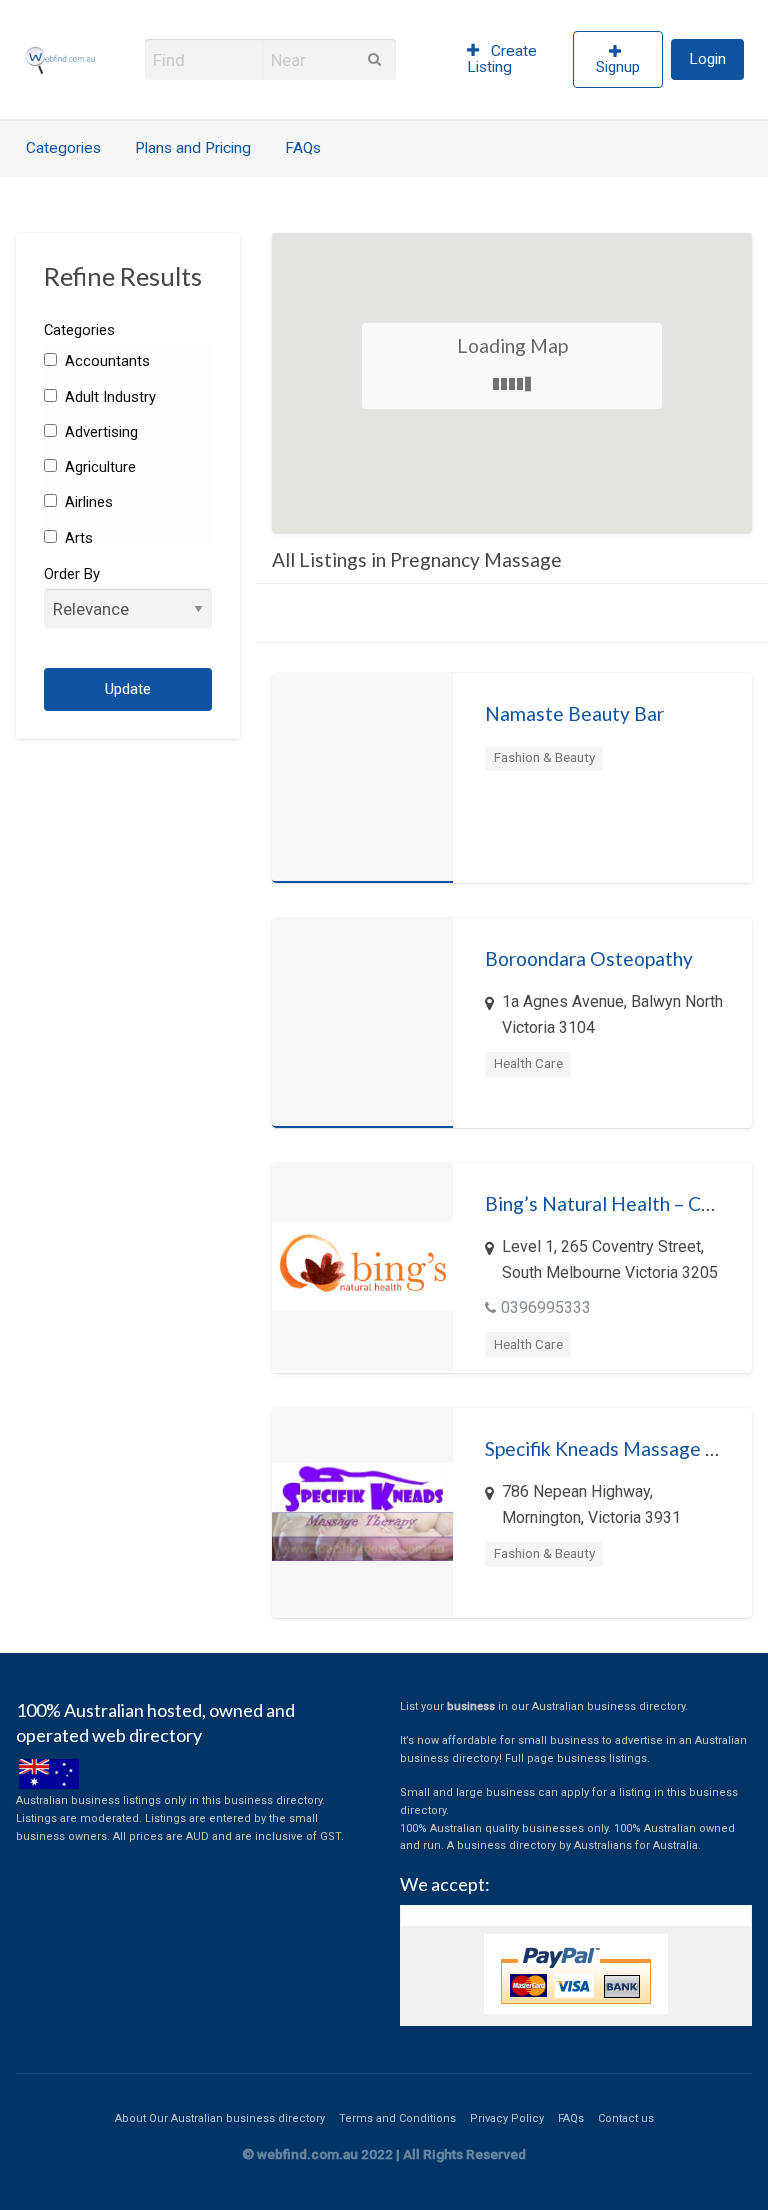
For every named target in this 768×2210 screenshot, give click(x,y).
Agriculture (98, 467)
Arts (77, 538)
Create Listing (502, 59)
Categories (63, 148)
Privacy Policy (507, 2118)
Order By (72, 574)
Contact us (626, 2118)
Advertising (99, 432)
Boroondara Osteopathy (589, 958)
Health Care (528, 1063)
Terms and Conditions (397, 2118)
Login (707, 59)
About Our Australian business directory (220, 2118)
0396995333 (546, 1307)
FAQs (303, 148)
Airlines (87, 502)
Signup (618, 67)
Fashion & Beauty (544, 757)
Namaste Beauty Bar (574, 713)
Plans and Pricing (193, 148)
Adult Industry (108, 397)
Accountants (105, 361)
